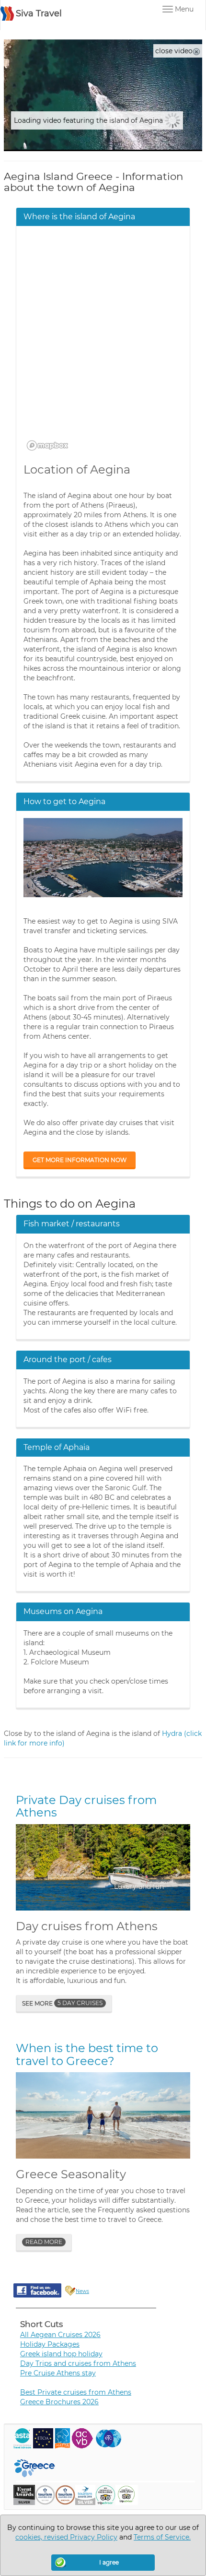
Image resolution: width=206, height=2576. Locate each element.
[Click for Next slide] (177, 1867)
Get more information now (80, 1160)
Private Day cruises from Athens (86, 1806)
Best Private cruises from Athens (76, 2392)
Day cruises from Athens (87, 1926)
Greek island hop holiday (61, 2354)
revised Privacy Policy (81, 2537)
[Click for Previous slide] (29, 1867)
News (82, 2291)
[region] (103, 344)
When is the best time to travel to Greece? (87, 2054)
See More (62, 2003)
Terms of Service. (162, 2537)
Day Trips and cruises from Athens (78, 2363)
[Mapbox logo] (47, 445)
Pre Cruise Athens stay (58, 2373)
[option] (103, 1867)
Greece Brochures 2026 (59, 2402)
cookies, (30, 2537)
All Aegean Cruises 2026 (60, 2335)
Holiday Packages (50, 2344)
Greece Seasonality (71, 2174)
